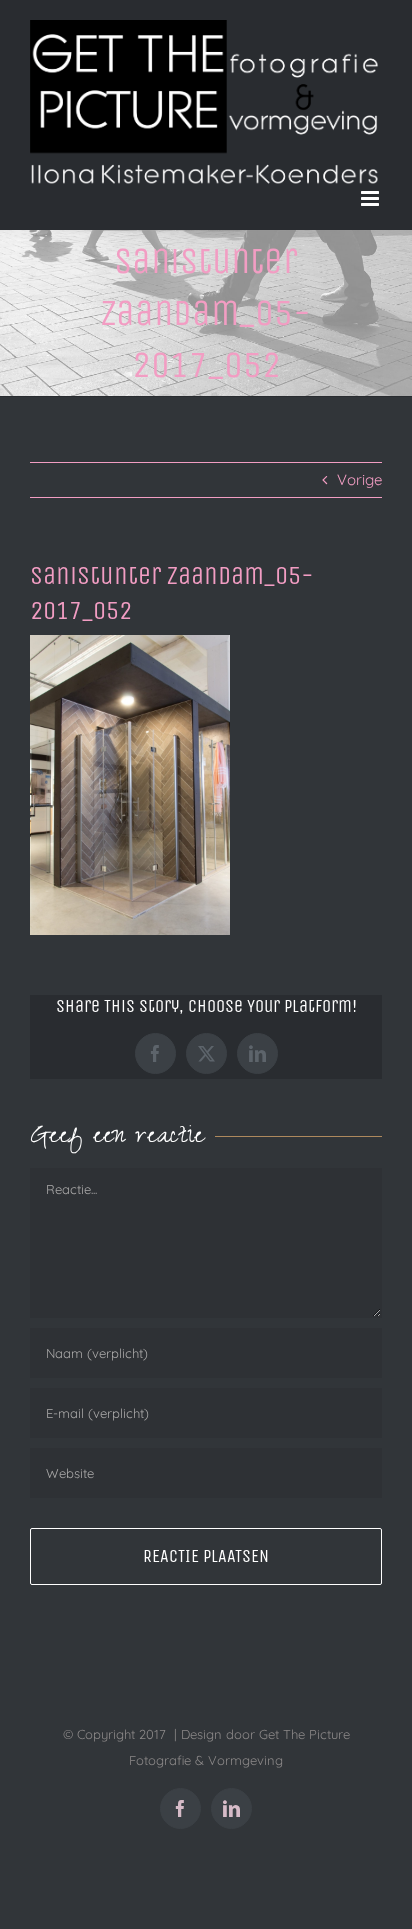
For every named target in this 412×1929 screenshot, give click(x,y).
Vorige (359, 479)
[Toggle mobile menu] (371, 198)
